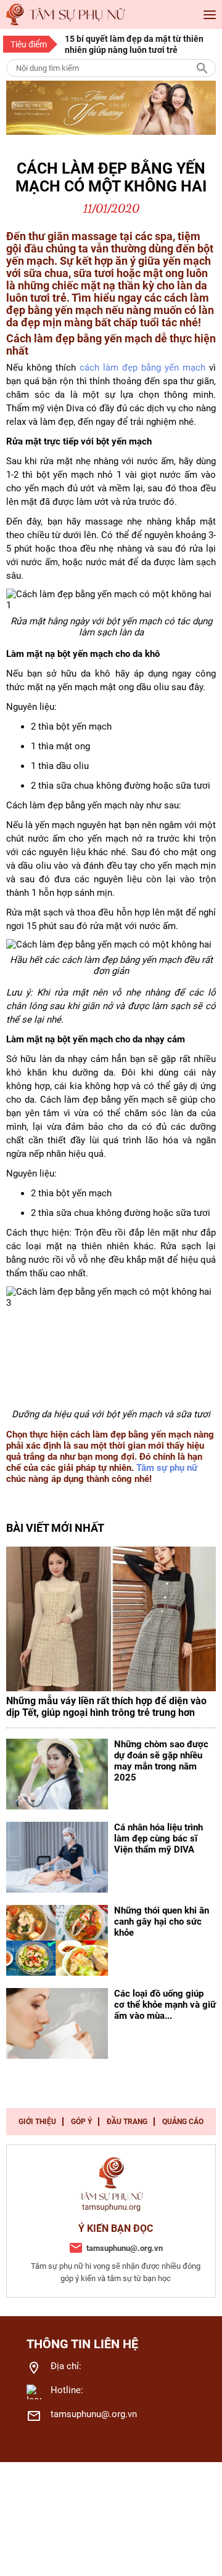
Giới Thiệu (37, 2122)
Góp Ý (81, 2122)
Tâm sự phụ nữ (167, 1468)
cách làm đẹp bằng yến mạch (142, 368)
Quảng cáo (183, 2122)
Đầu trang (127, 2122)
